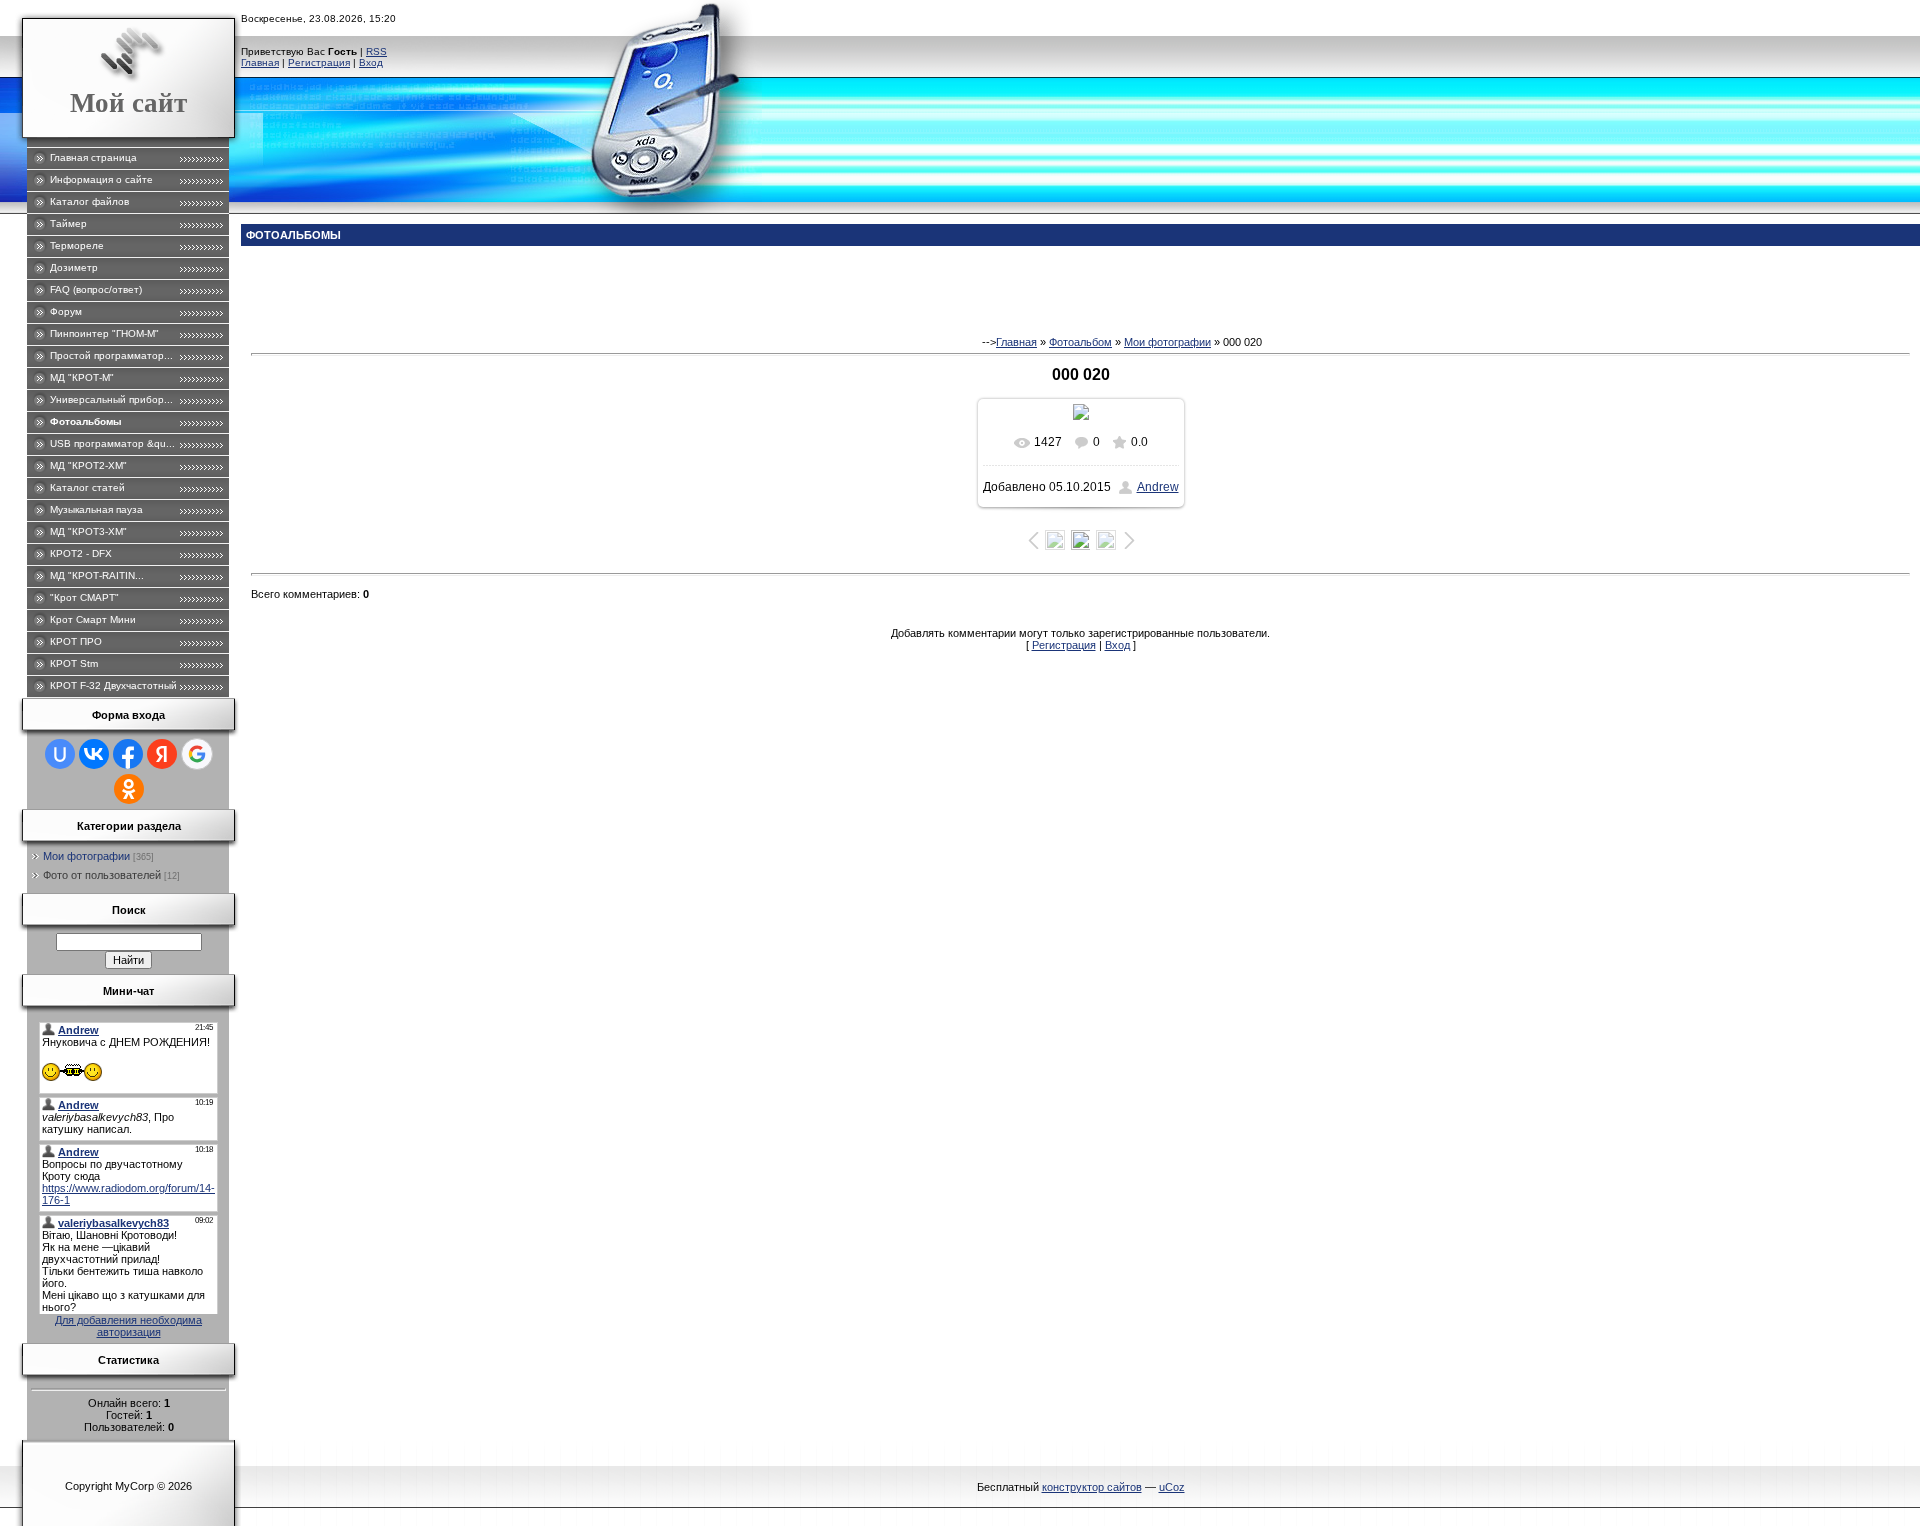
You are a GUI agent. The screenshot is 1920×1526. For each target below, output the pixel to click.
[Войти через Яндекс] (162, 754)
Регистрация (319, 62)
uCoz (1172, 1487)
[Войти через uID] (60, 754)
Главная (260, 62)
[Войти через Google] (197, 754)
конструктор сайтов (1092, 1487)
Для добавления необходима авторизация (128, 1326)
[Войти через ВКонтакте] (94, 754)
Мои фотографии (86, 856)
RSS (376, 51)
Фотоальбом (1080, 342)
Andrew (1158, 487)
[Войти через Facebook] (128, 754)
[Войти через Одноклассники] (129, 789)
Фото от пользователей (102, 875)
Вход (371, 62)
